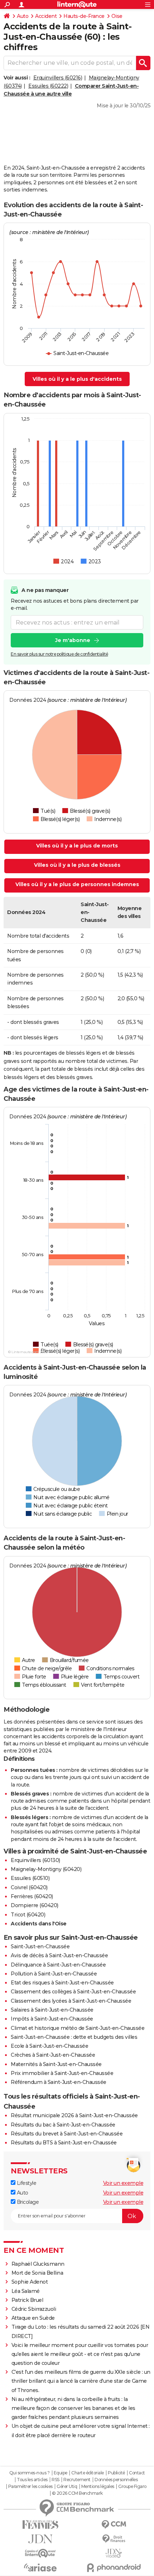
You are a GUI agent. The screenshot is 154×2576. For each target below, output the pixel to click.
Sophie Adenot (30, 2282)
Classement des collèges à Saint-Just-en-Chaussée (73, 1992)
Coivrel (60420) (29, 1887)
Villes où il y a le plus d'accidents (77, 379)
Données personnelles (116, 2480)
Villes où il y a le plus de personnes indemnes (77, 884)
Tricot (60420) (28, 1915)
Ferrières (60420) (32, 1896)
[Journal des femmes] (40, 2525)
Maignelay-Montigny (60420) (46, 1869)
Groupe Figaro (132, 2487)
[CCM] (114, 2525)
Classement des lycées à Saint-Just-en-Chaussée (71, 2001)
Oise (117, 16)
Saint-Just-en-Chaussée (40, 1946)
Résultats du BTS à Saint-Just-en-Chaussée (64, 2143)
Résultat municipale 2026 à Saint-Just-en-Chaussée (74, 2115)
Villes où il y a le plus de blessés (77, 865)
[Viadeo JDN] (114, 2553)
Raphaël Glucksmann (38, 2264)
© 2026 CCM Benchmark (77, 2493)
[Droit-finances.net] (114, 2539)
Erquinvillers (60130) (35, 1860)
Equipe (61, 2473)
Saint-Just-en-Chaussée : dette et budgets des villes (74, 2037)
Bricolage (27, 2202)
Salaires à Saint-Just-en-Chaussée (52, 2010)
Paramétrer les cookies (30, 2487)
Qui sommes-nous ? (30, 2473)
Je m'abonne (73, 640)
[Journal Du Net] (40, 2539)
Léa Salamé (26, 2291)
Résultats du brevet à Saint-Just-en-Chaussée (67, 2134)
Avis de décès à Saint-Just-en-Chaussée (59, 1955)
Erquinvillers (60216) (58, 78)
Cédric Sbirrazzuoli (34, 2309)
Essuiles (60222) (48, 86)
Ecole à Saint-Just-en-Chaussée (49, 2046)
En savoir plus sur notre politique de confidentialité (59, 654)
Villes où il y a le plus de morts (77, 846)
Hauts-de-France (84, 16)
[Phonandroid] (114, 2568)
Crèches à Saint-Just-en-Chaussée (53, 2055)
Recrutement (77, 2480)
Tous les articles (32, 2480)
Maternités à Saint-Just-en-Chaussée (56, 2064)
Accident (46, 16)
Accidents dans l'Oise (39, 1924)
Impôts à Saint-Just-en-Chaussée (52, 2019)
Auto (23, 16)
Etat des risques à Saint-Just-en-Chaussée (62, 1983)
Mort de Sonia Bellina (37, 2273)
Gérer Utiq (67, 2487)
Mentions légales (98, 2487)
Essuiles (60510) (30, 1878)
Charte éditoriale (88, 2473)
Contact (137, 2473)
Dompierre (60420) (35, 1905)
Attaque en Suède (33, 2318)
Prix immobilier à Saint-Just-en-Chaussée (62, 2073)
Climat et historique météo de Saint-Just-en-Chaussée (78, 2028)
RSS (56, 2480)
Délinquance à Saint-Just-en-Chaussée (58, 1965)
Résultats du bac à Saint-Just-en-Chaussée (63, 2125)
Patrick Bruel (27, 2300)
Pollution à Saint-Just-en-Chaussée (54, 1974)
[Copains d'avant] (40, 2553)
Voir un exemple (123, 2183)
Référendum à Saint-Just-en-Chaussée (59, 2082)
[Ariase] (40, 2567)
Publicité (116, 2473)
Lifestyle (26, 2183)
